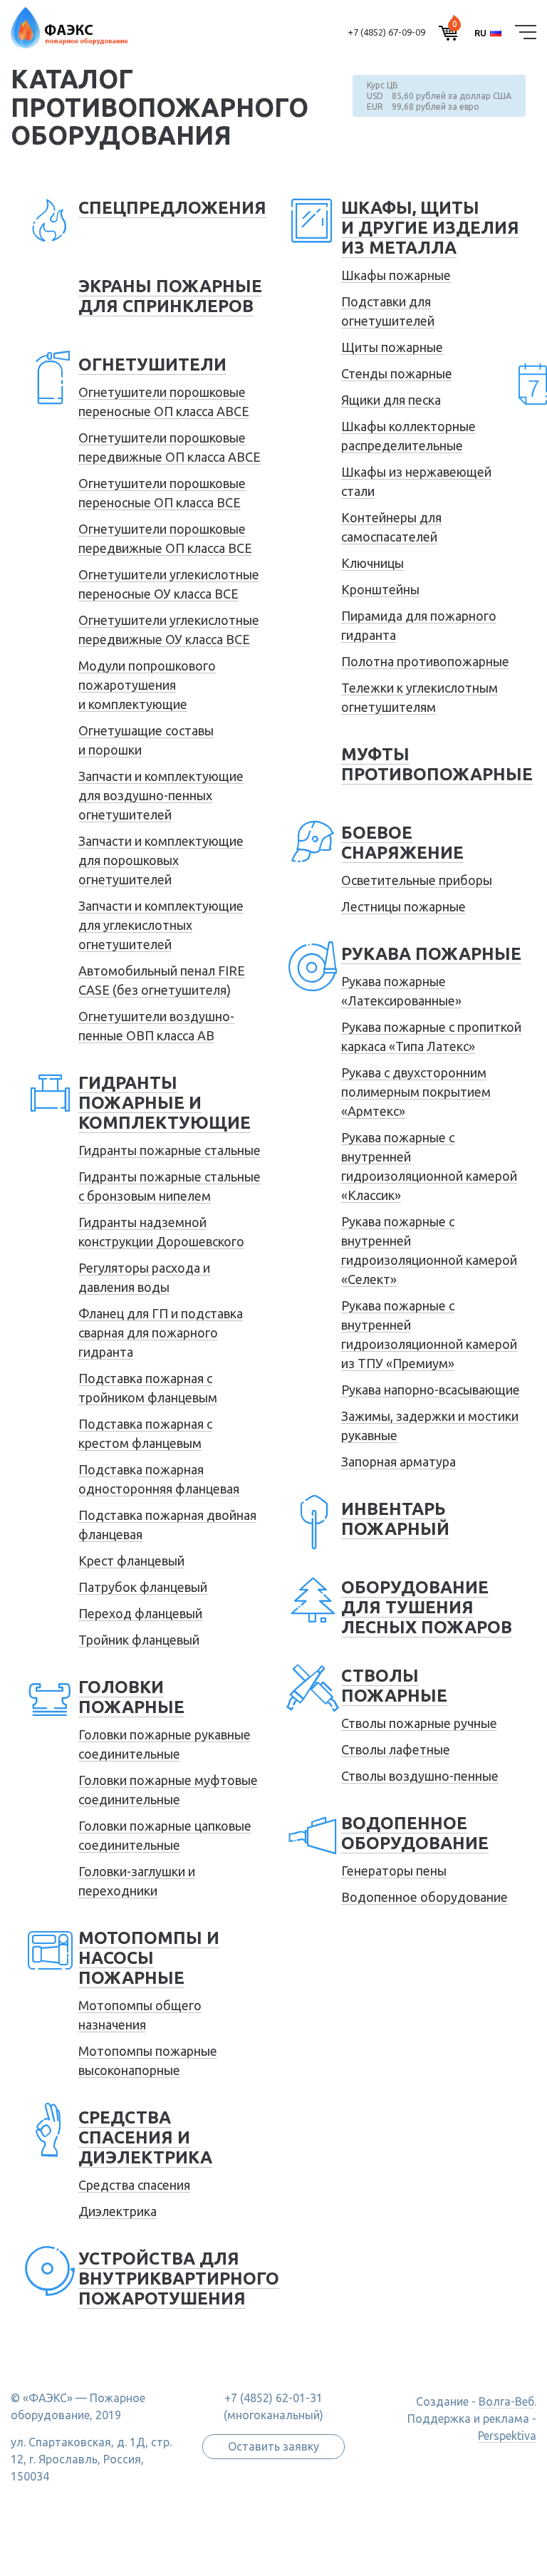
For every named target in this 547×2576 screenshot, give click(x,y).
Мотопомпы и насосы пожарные (149, 1958)
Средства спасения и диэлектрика (145, 2137)
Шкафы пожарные (396, 275)
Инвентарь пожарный (395, 1519)
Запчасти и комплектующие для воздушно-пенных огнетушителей (161, 795)
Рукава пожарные (431, 954)
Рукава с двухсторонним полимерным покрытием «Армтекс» (416, 1092)
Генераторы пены (394, 1871)
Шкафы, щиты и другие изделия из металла (430, 228)
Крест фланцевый (131, 1561)
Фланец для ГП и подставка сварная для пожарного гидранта (161, 1333)
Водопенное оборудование (415, 1833)
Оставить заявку (273, 2446)
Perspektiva (507, 2436)
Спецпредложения (172, 208)
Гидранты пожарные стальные (170, 1150)
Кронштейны (380, 589)
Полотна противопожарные (425, 661)
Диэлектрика (118, 2211)
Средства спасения (134, 2185)
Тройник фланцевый (139, 1640)
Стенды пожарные (397, 373)
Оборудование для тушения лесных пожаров (427, 1607)
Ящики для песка (391, 400)
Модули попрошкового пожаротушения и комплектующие (147, 685)
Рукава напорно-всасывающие (431, 1390)
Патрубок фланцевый (143, 1587)
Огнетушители (152, 364)
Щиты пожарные (392, 347)
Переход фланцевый (140, 1613)
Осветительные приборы (417, 880)
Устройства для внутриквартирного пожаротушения (179, 2278)
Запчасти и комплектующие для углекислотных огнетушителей (161, 925)
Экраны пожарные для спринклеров (170, 296)
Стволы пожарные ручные (419, 1723)
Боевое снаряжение (402, 843)
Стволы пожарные (394, 1686)
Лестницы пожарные (403, 906)
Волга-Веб (506, 2401)
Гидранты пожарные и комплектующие (165, 1103)
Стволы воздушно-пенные (420, 1776)
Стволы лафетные (396, 1749)
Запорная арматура (398, 1462)
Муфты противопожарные (437, 764)
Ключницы (373, 563)
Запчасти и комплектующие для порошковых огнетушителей (161, 860)
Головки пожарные (131, 1697)
